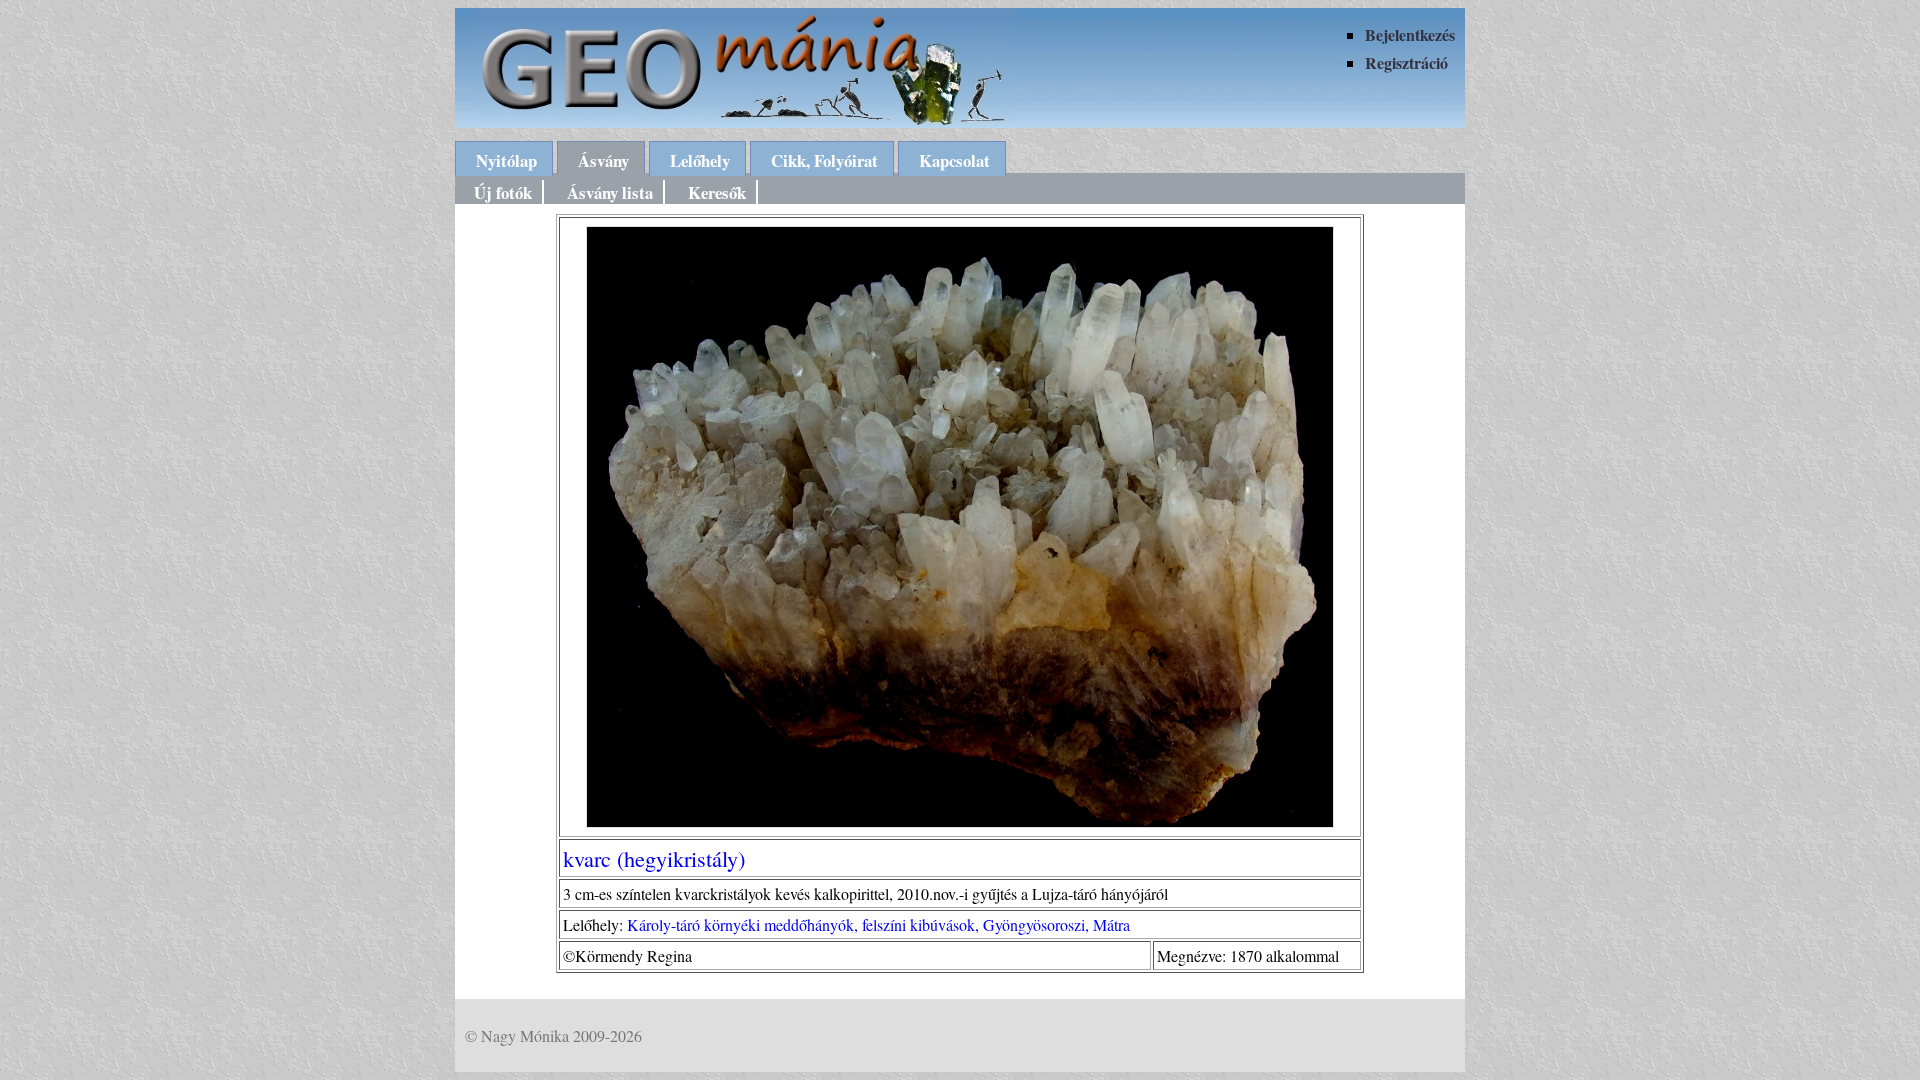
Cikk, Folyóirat (824, 160)
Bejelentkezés (1410, 34)
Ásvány (603, 160)
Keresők (717, 192)
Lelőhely (700, 160)
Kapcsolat (954, 160)
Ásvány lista (610, 192)
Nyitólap (506, 160)
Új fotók (503, 192)
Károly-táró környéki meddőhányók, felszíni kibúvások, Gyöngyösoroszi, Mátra (878, 924)
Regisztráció (1406, 62)
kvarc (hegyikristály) (654, 858)
